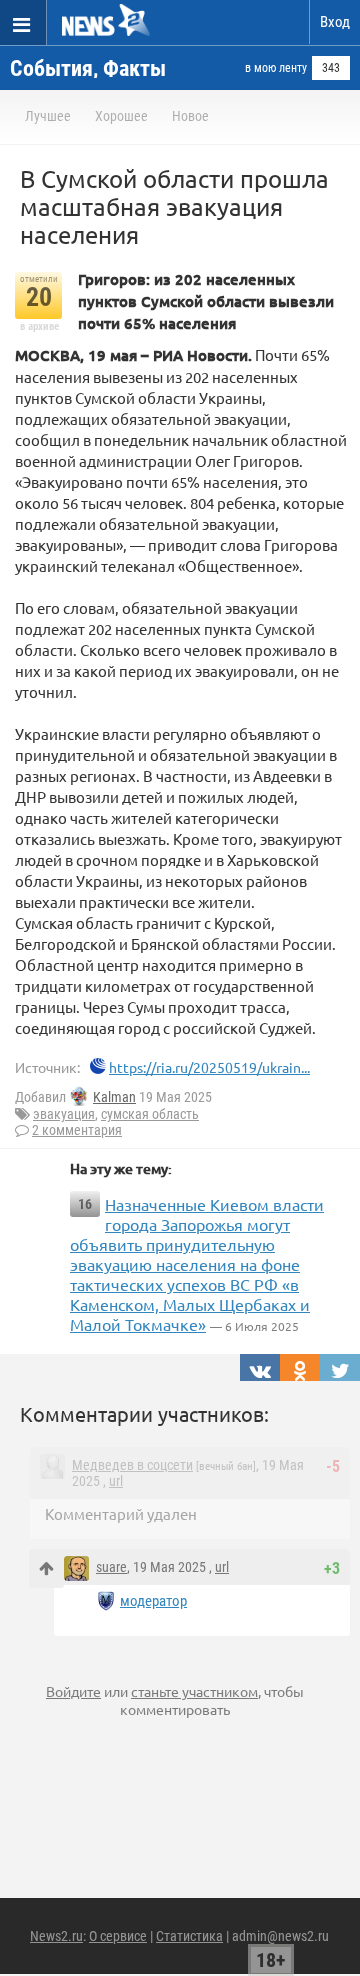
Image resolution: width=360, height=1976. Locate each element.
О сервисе (118, 1936)
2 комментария (77, 1130)
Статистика (189, 1936)
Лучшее (48, 116)
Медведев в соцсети (132, 1465)
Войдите (73, 1691)
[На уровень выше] (46, 1568)
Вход (335, 22)
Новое (190, 116)
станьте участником (194, 1691)
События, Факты (88, 68)
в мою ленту (276, 68)
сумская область (150, 1114)
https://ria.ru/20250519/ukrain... (209, 1067)
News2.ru (56, 1936)
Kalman (114, 1097)
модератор (153, 1601)
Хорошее (121, 116)
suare (111, 1567)
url (116, 1481)
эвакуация (64, 1114)
